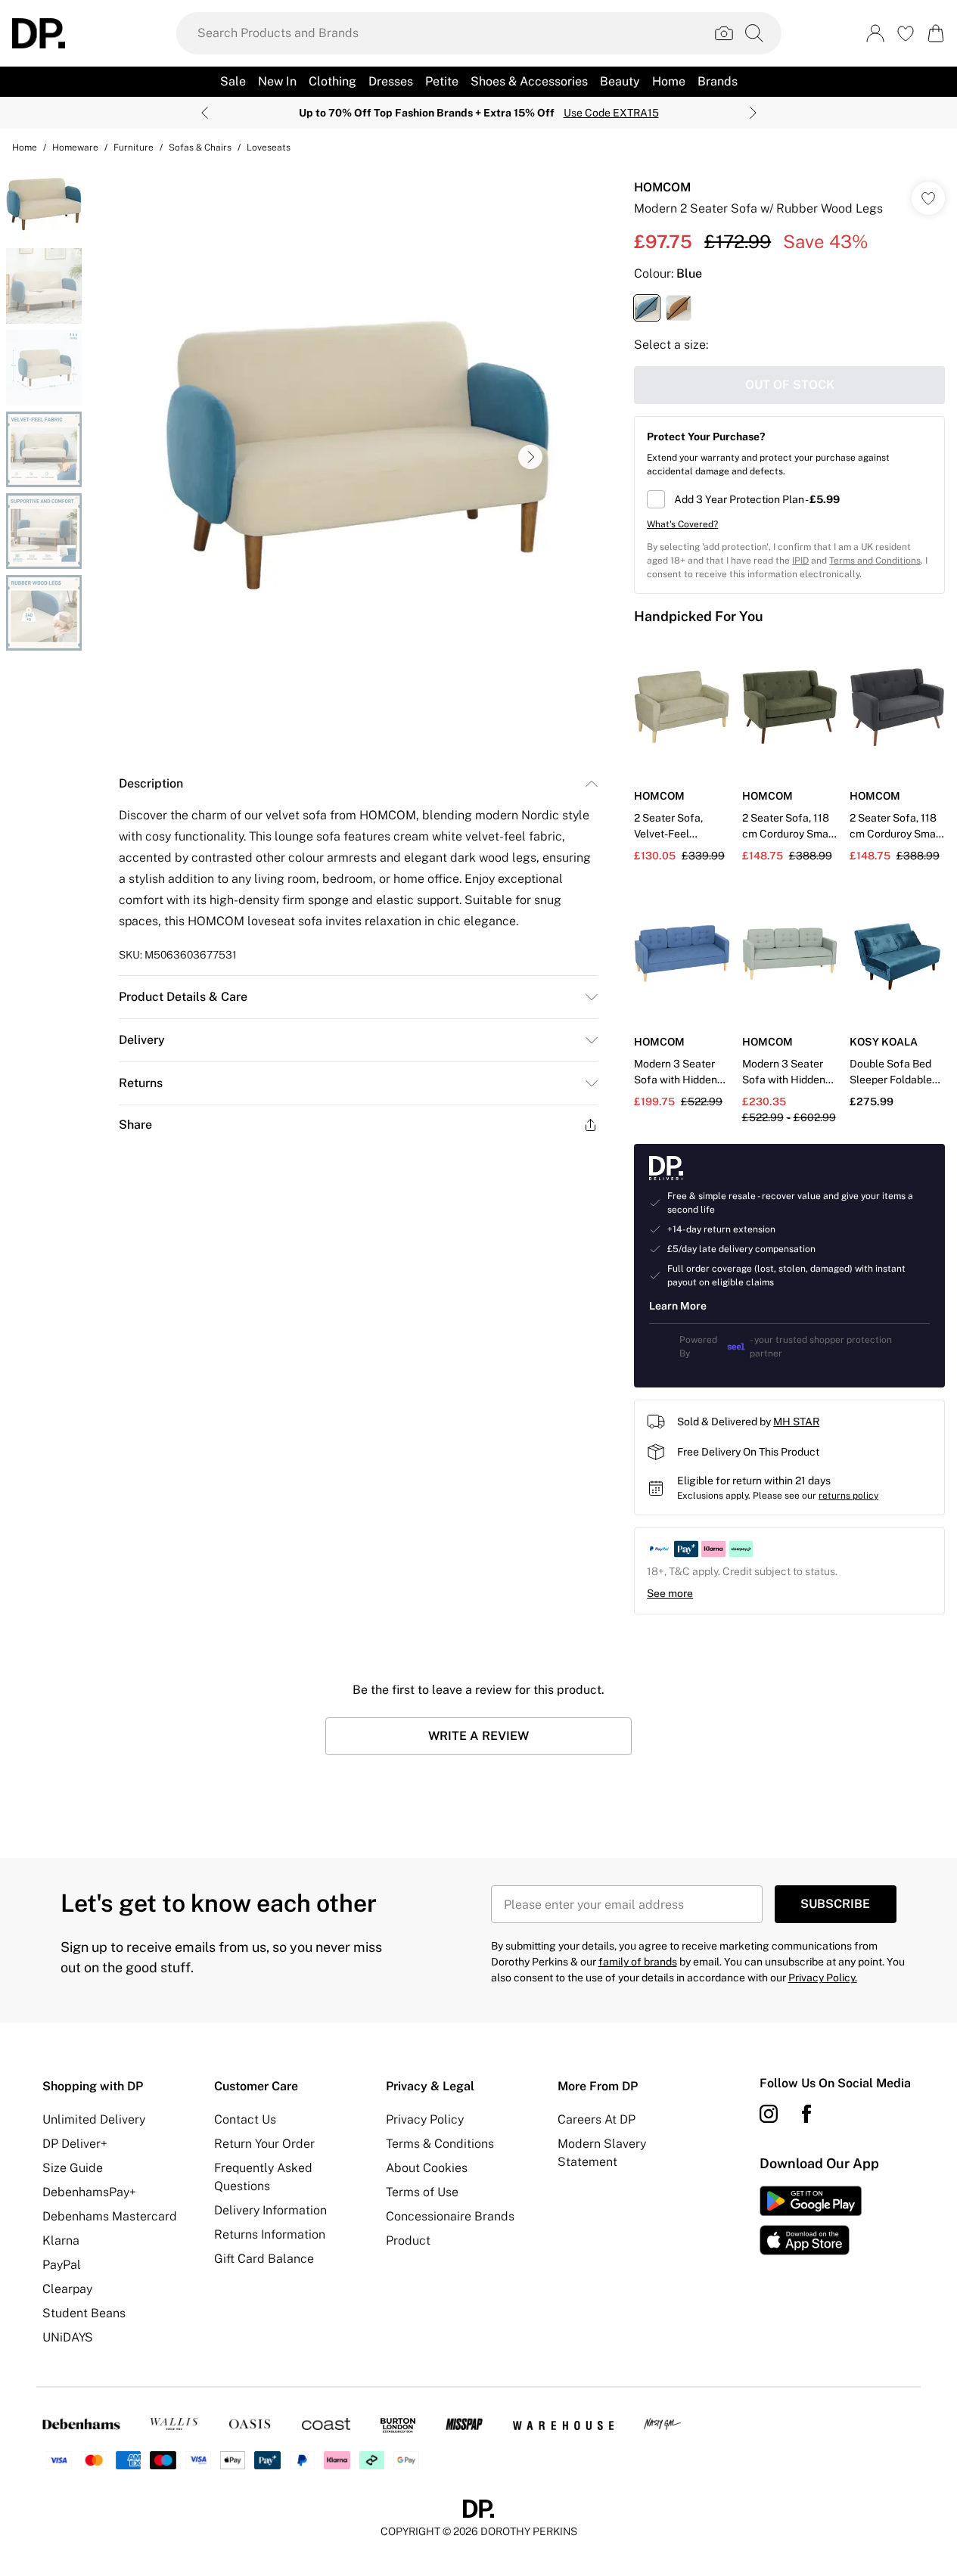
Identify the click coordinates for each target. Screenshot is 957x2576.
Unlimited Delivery (94, 2119)
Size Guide (73, 2168)
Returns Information (270, 2234)
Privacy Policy (425, 2119)
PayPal (62, 2265)
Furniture (134, 148)
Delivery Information (270, 2210)
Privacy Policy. (823, 1978)
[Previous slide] (205, 113)
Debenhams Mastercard (110, 2216)
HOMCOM (662, 187)
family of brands (638, 1962)
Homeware (75, 148)
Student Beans (84, 2313)
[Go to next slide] (530, 457)
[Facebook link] (806, 2114)
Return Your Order (264, 2144)
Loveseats (269, 148)
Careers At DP (597, 2119)
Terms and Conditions (875, 561)
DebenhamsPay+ (89, 2192)
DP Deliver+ (75, 2144)
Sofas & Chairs (200, 148)
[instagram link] (769, 2114)
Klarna (61, 2240)
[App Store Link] (811, 2220)
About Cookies (427, 2168)
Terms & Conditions (440, 2144)
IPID (800, 561)
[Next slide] (753, 113)
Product (408, 2240)
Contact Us (245, 2119)
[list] (358, 457)
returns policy (848, 1496)
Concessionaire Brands (450, 2216)
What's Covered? (682, 524)
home (25, 148)
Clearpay (67, 2289)
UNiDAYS (68, 2337)
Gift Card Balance (264, 2259)
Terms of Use (422, 2192)
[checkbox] (789, 499)
